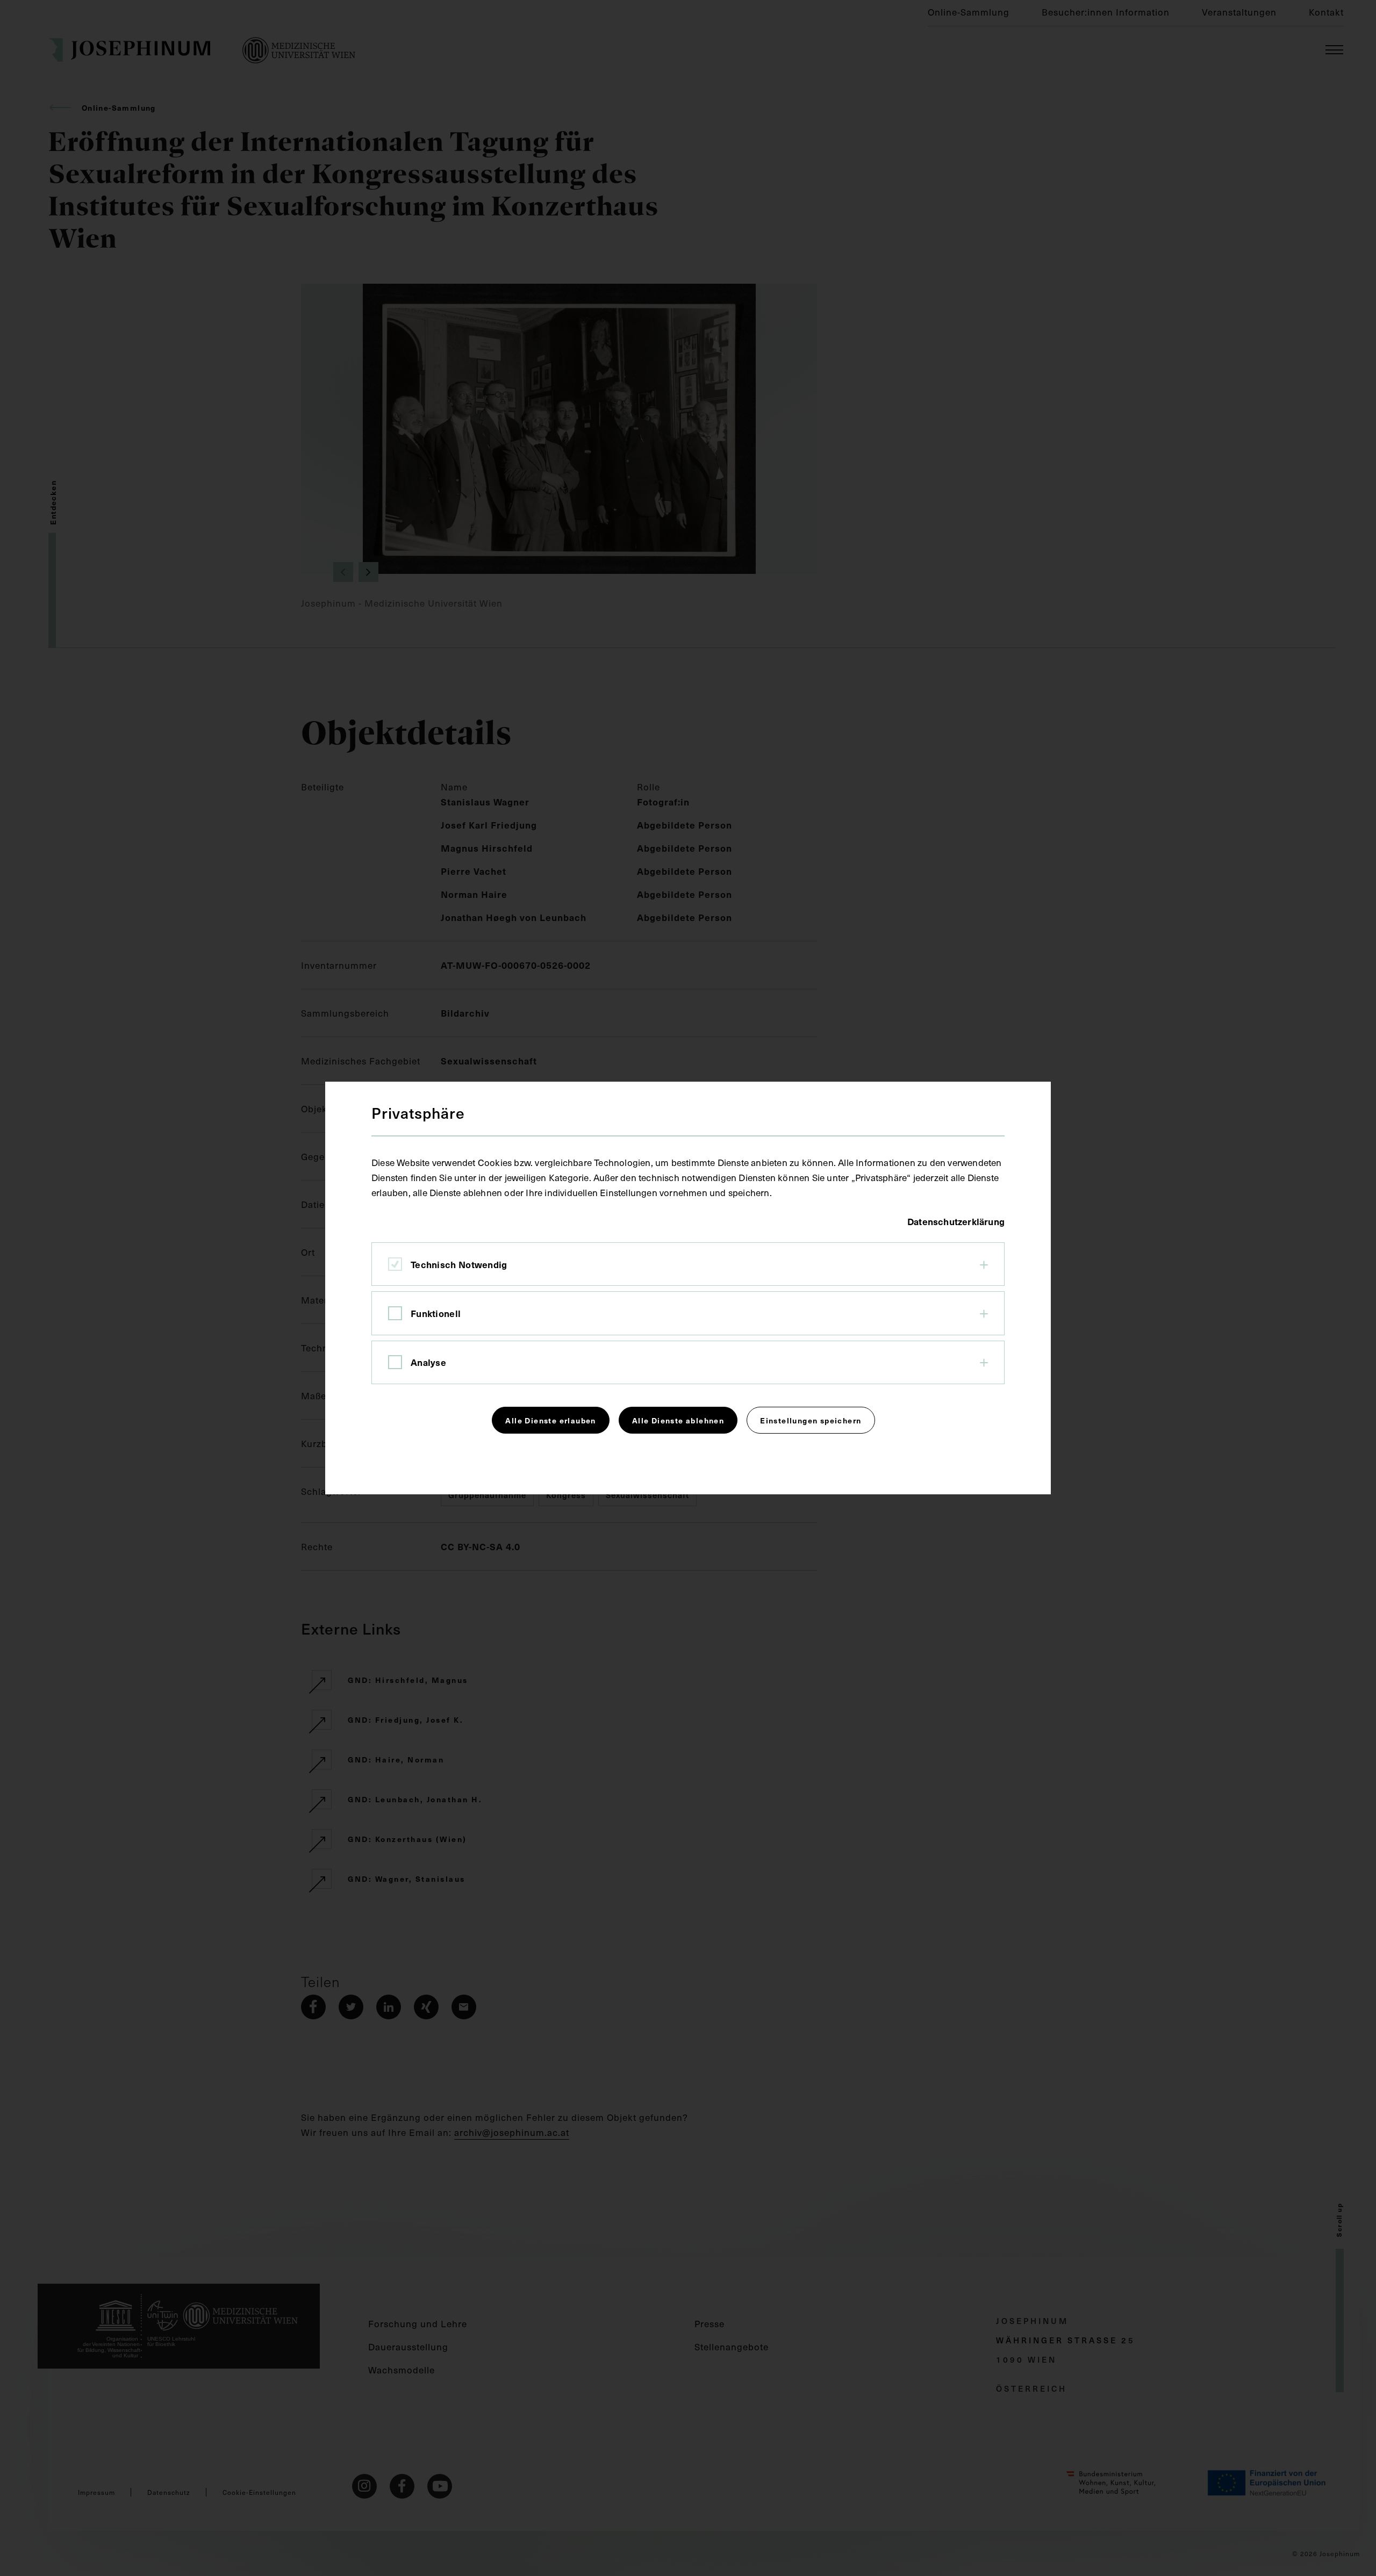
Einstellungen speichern (811, 1420)
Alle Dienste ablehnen (678, 1420)
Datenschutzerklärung (956, 1221)
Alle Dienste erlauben (550, 1420)
